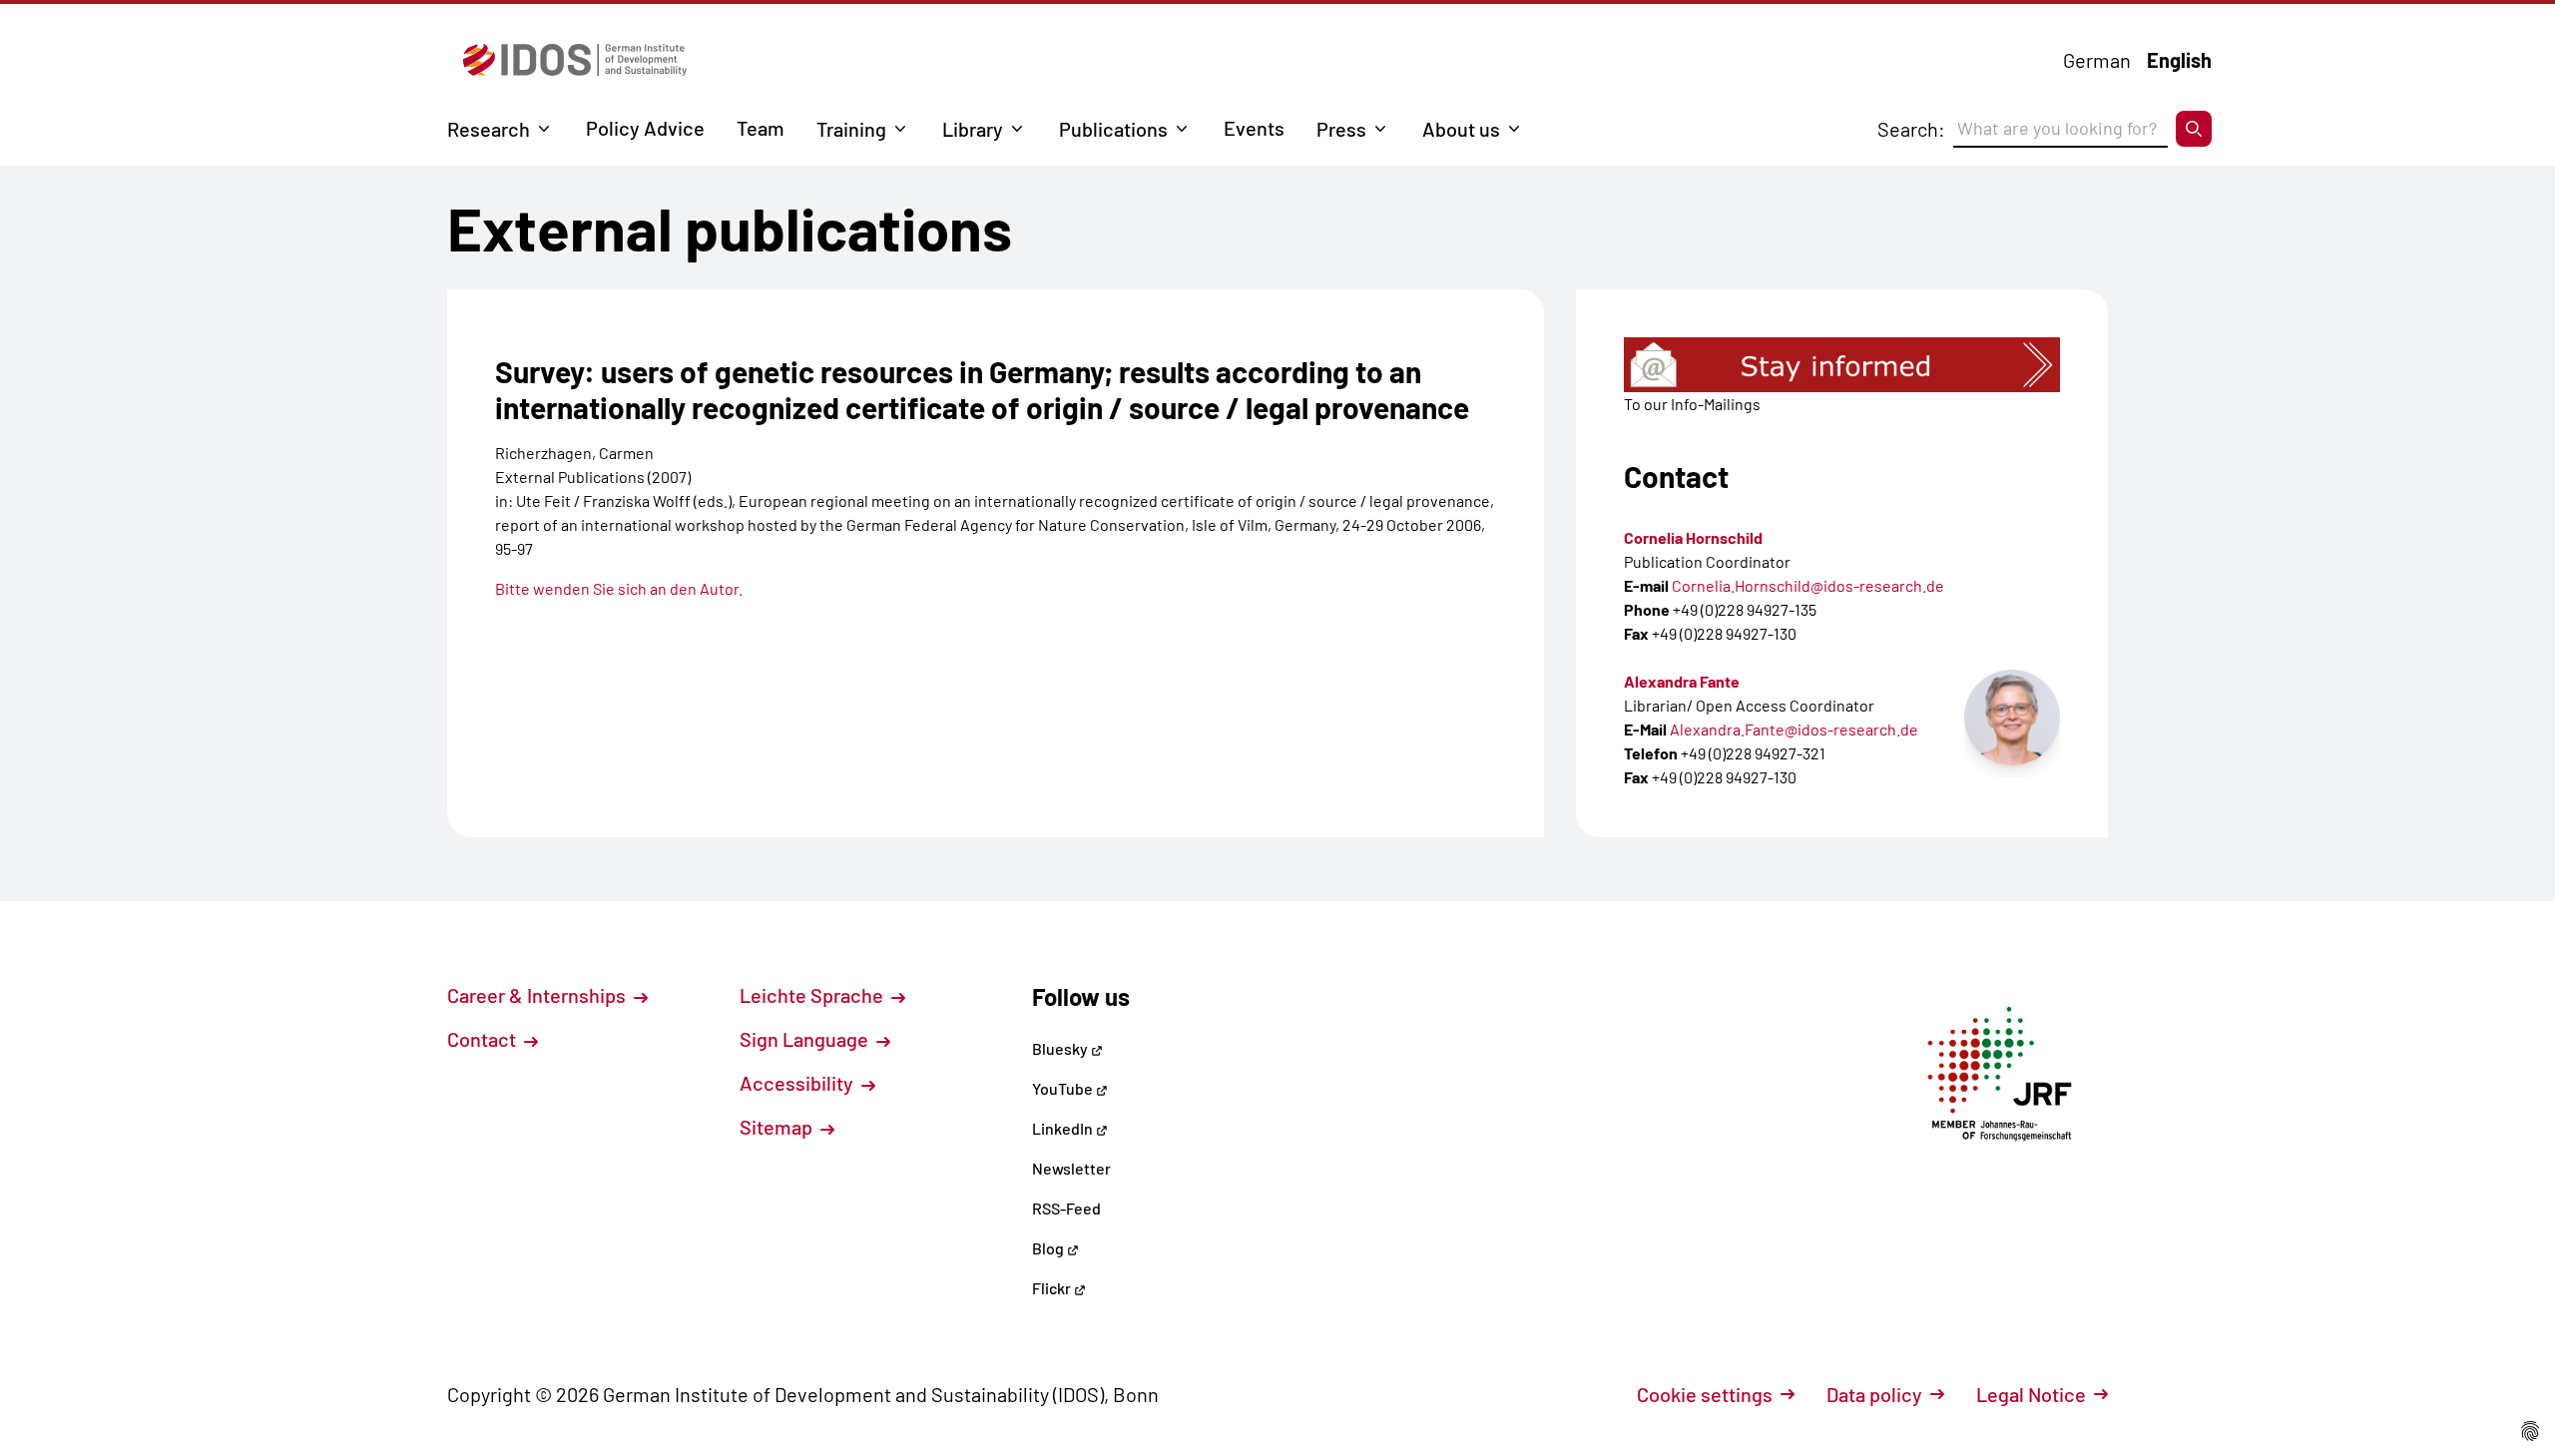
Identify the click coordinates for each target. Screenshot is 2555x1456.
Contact (484, 1039)
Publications (1113, 129)
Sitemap (778, 1127)
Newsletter (1071, 1168)
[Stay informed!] (1842, 365)
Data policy (1874, 1394)
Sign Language (806, 1039)
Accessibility (798, 1083)
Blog (1049, 1248)
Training (851, 129)
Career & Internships (538, 995)
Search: (1911, 129)
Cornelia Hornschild (1693, 537)
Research (489, 129)
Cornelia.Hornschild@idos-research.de (1808, 585)
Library (973, 129)
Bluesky (1061, 1048)
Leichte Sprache (813, 995)
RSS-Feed (1066, 1208)
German (2097, 60)
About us (1461, 129)
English (2179, 60)
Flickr (1053, 1288)
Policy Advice (645, 128)
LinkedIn (1064, 1128)
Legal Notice (2031, 1394)
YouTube (1064, 1088)
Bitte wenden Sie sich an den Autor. (619, 588)
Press (1341, 129)
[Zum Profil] (2012, 718)
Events (1254, 128)
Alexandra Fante (1682, 681)
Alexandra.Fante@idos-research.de (1794, 729)
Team (761, 128)
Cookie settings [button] (1705, 1394)
